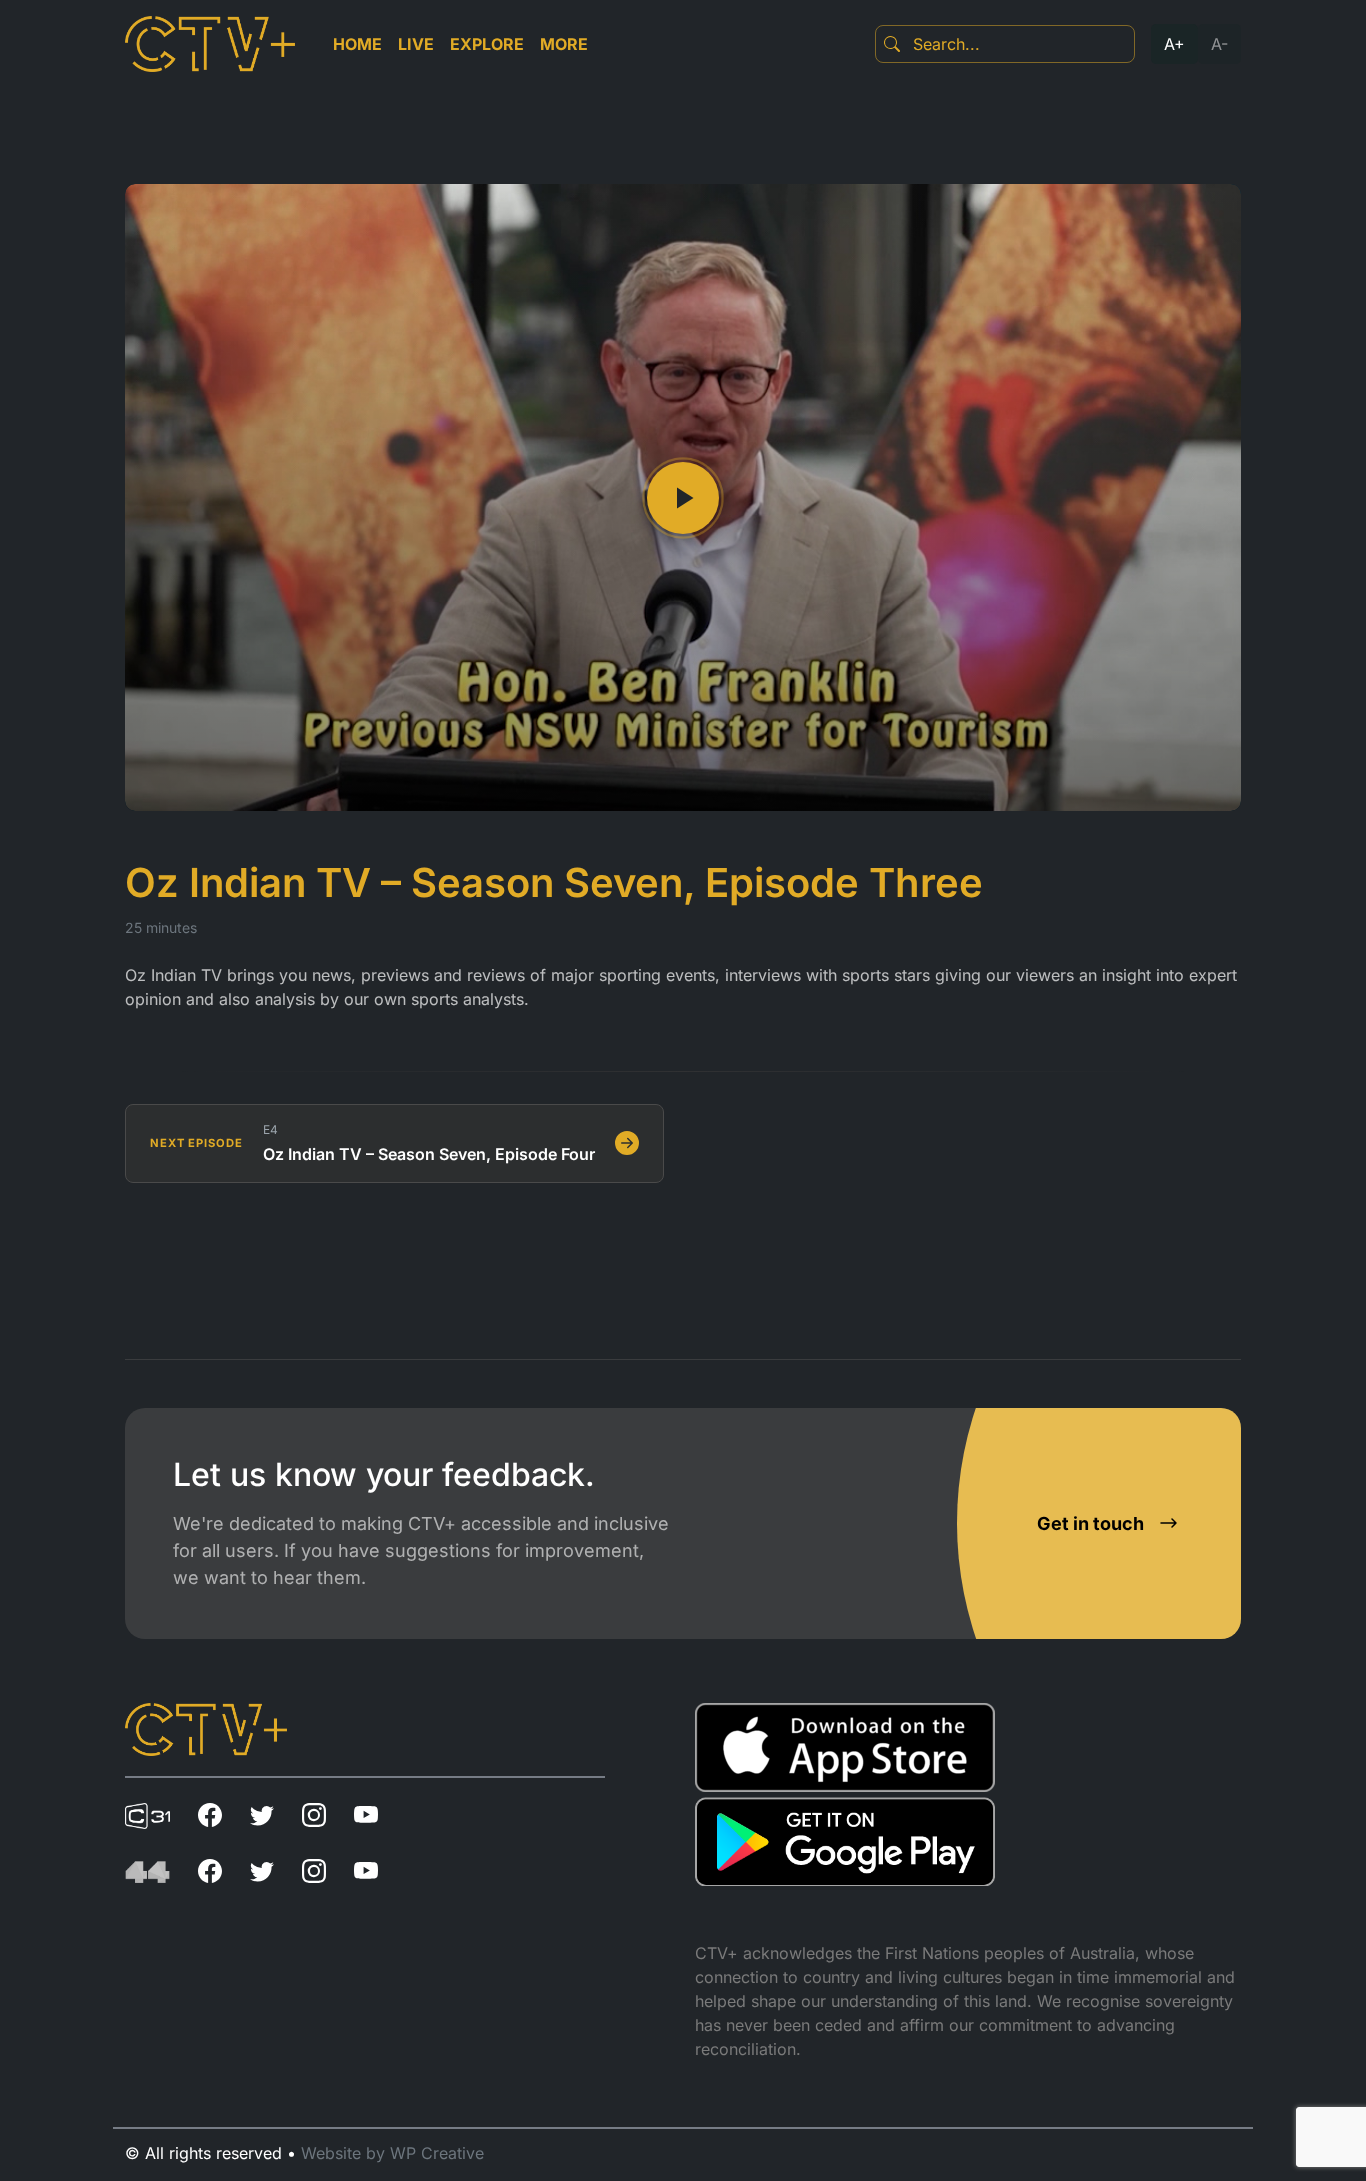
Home (357, 44)
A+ (1174, 44)
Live (416, 44)
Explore (487, 44)
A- (1219, 44)
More (564, 44)
